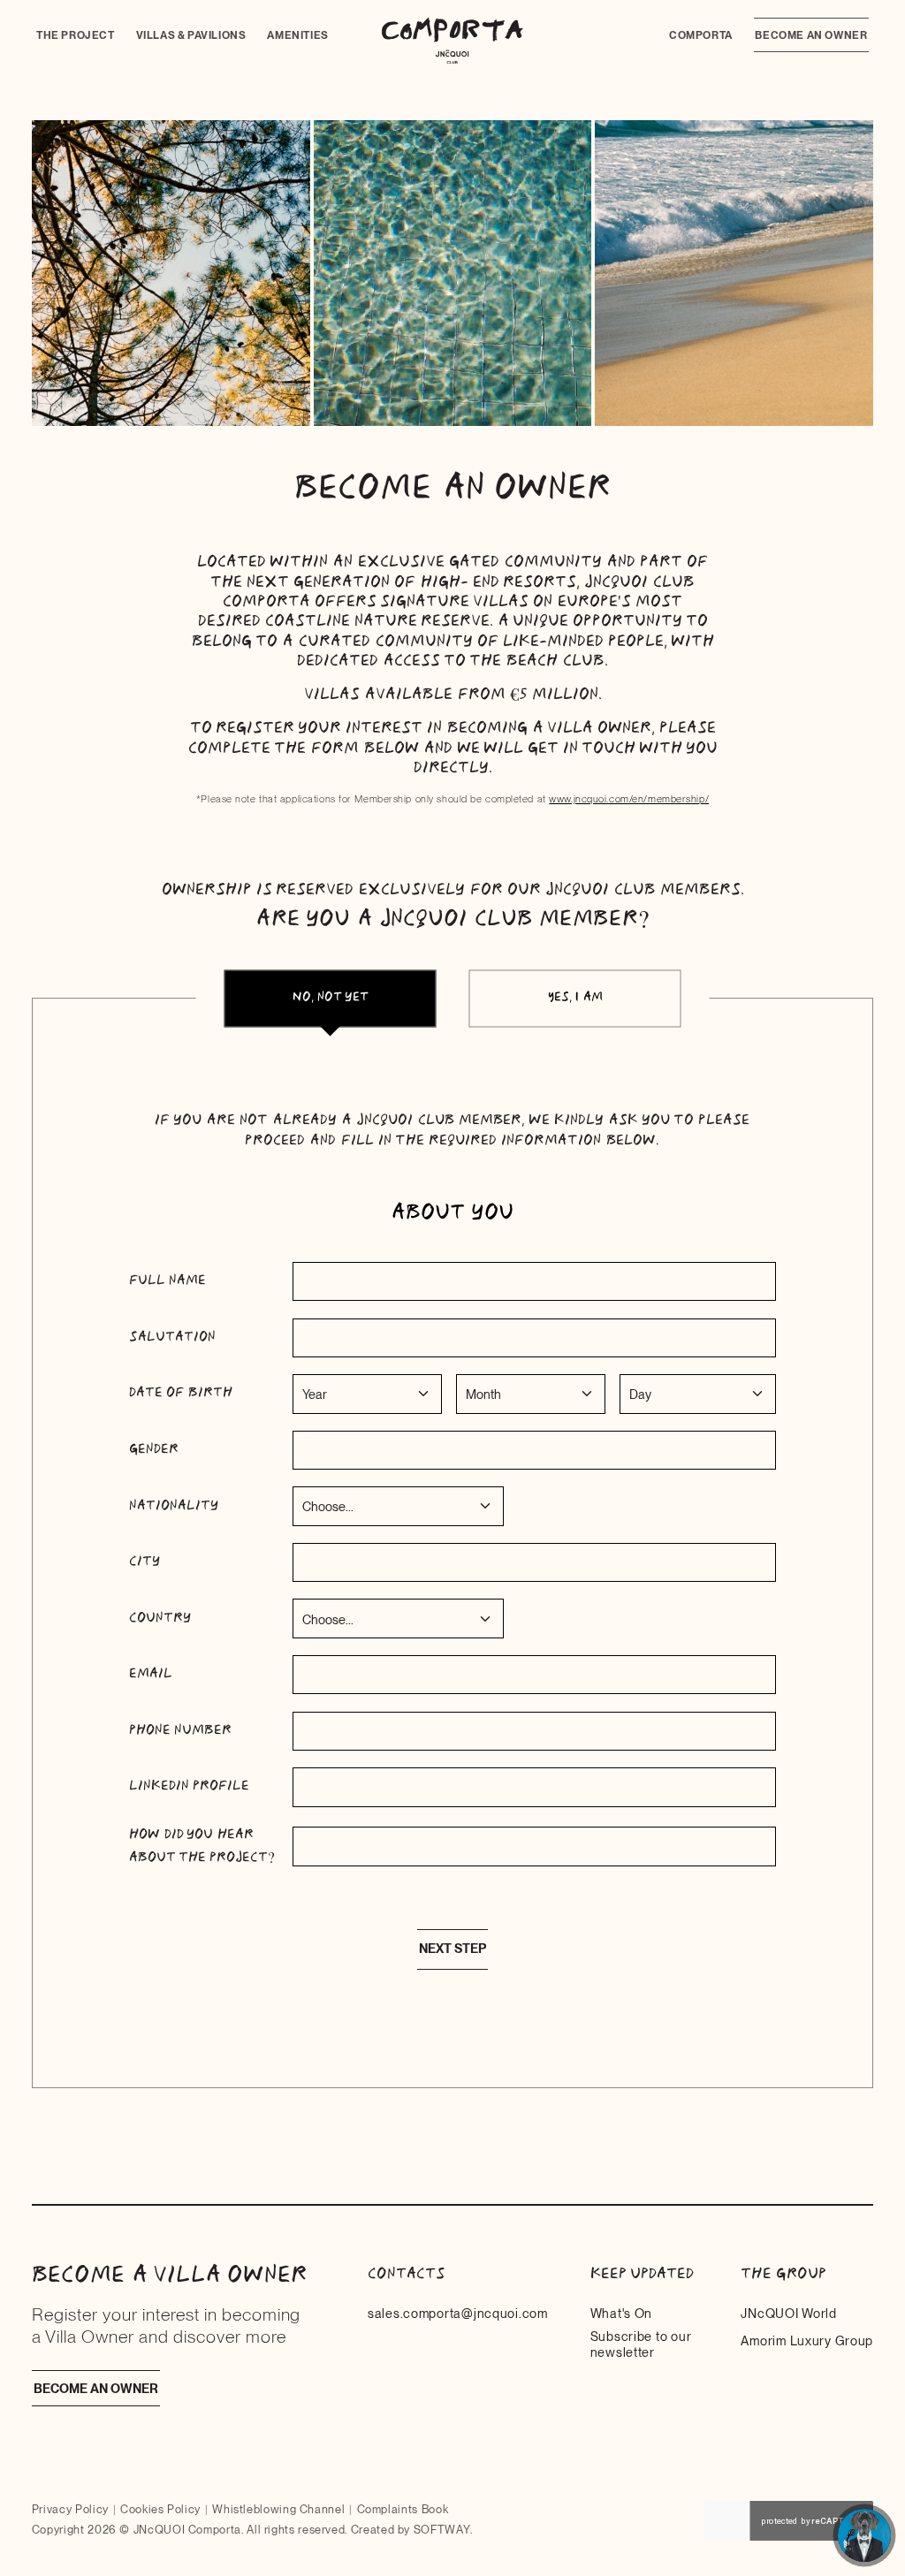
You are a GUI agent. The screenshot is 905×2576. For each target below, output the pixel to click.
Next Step (452, 1949)
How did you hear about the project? (202, 1846)
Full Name (167, 1280)
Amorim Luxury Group (807, 2340)
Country (160, 1618)
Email (151, 1674)
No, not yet (331, 997)
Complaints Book (403, 2509)
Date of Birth (181, 1393)
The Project (76, 35)
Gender (154, 1449)
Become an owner (96, 2388)
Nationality (174, 1506)
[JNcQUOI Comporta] (452, 41)
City (144, 1562)
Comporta (701, 35)
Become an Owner (811, 35)
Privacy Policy (70, 2509)
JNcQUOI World (788, 2313)
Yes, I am (575, 997)
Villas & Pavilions (191, 35)
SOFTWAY (442, 2530)
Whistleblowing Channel (278, 2509)
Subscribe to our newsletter (641, 2344)
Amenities (297, 35)
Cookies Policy (160, 2509)
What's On (621, 2313)
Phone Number (180, 1730)
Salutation (172, 1337)
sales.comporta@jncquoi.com (458, 2313)
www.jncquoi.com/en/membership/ (629, 799)
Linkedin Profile (189, 1786)
